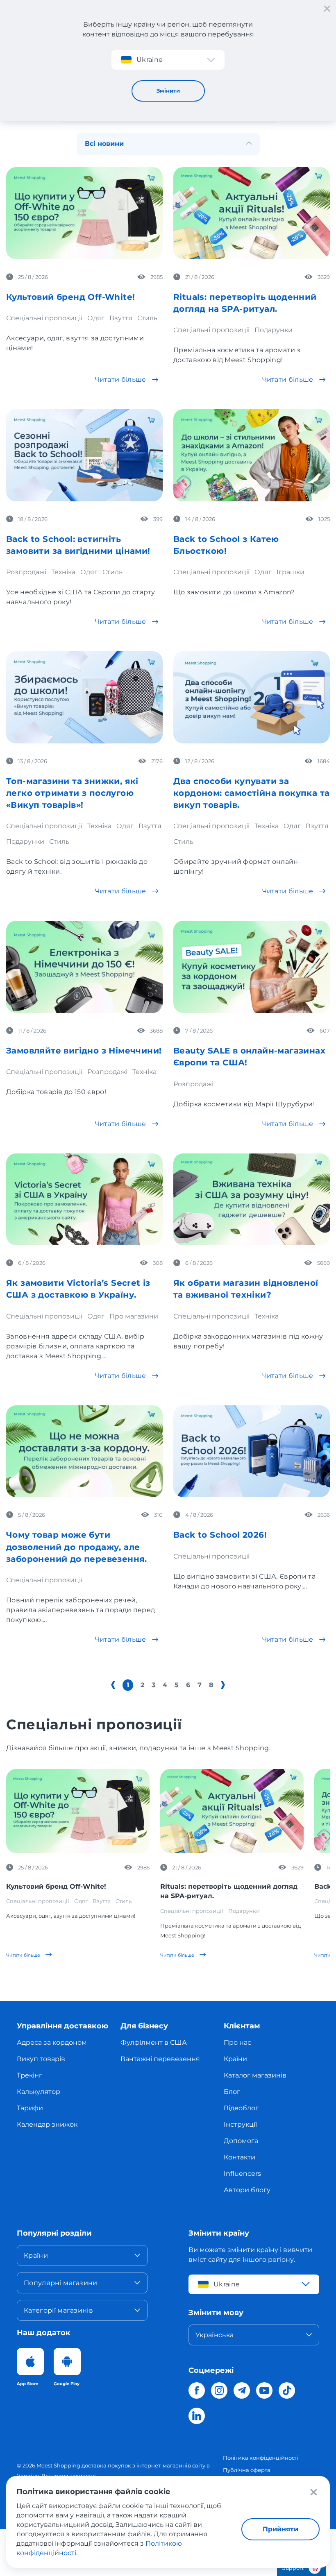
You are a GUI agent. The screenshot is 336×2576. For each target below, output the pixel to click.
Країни (235, 2059)
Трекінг (30, 2075)
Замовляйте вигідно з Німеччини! (84, 1051)
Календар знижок (47, 2124)
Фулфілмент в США (154, 2042)
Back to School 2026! (220, 1535)
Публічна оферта (247, 2470)
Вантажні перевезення (160, 2059)
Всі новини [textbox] (104, 144)
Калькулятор (39, 2092)
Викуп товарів (41, 2059)
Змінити (168, 91)
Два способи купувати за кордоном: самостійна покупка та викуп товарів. (251, 793)
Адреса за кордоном (52, 2042)
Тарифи (30, 2108)
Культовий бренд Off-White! (70, 297)
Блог (232, 2092)
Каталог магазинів (255, 2075)
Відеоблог (241, 2108)
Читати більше (121, 379)
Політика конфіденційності (261, 2458)
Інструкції (240, 2124)
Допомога (241, 2141)
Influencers (242, 2174)
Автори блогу (247, 2190)
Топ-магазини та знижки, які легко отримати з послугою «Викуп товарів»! (72, 793)
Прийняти (280, 2529)
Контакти (240, 2157)
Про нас (237, 2042)
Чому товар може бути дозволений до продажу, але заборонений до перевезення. (77, 1547)
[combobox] (168, 143)
